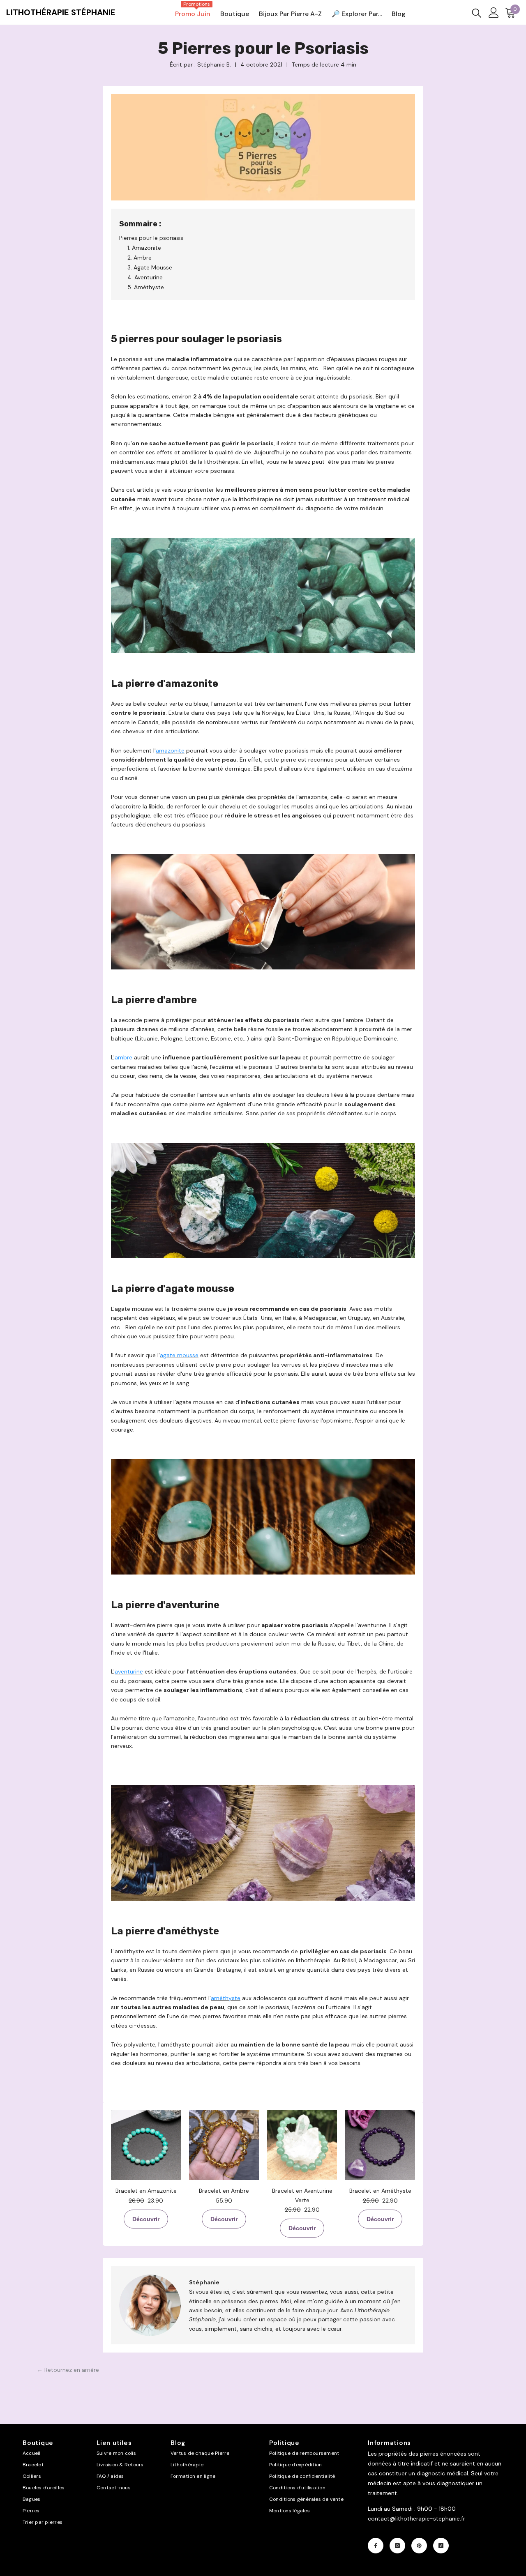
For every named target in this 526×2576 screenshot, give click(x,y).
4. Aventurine (145, 277)
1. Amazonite (144, 248)
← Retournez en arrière (68, 2370)
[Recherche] (477, 13)
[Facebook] (376, 2546)
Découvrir (146, 2219)
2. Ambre (140, 258)
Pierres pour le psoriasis (151, 238)
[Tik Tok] (441, 2546)
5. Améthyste (146, 287)
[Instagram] (397, 2546)
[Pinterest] (419, 2546)
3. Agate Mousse (150, 267)
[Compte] (494, 13)
